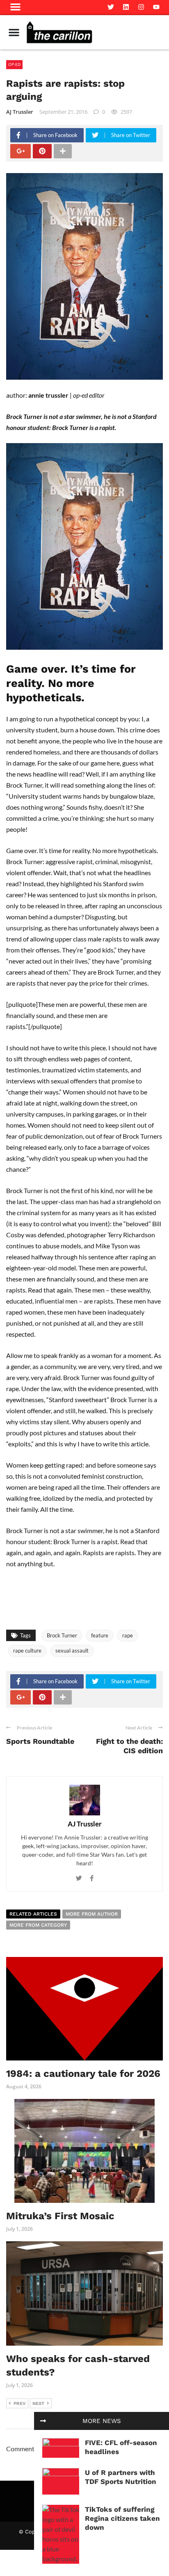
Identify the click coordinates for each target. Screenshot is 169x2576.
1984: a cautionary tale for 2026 (83, 2074)
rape (128, 1635)
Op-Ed (14, 64)
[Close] (43, 2421)
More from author (92, 1914)
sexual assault (72, 1651)
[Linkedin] (126, 7)
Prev (20, 2404)
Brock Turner (62, 1635)
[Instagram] (141, 7)
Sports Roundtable (40, 1741)
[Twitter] (111, 7)
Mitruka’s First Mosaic (60, 2216)
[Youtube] (156, 7)
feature (100, 1635)
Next (38, 2404)
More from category (38, 1925)
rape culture (27, 1651)
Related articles (33, 1914)
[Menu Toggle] (14, 32)
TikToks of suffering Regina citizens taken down (122, 2518)
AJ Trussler (20, 112)
